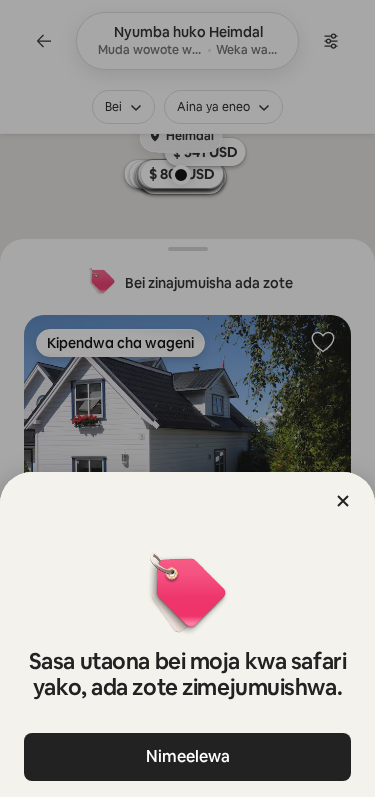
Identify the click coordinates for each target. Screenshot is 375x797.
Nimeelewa (188, 756)
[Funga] (343, 501)
